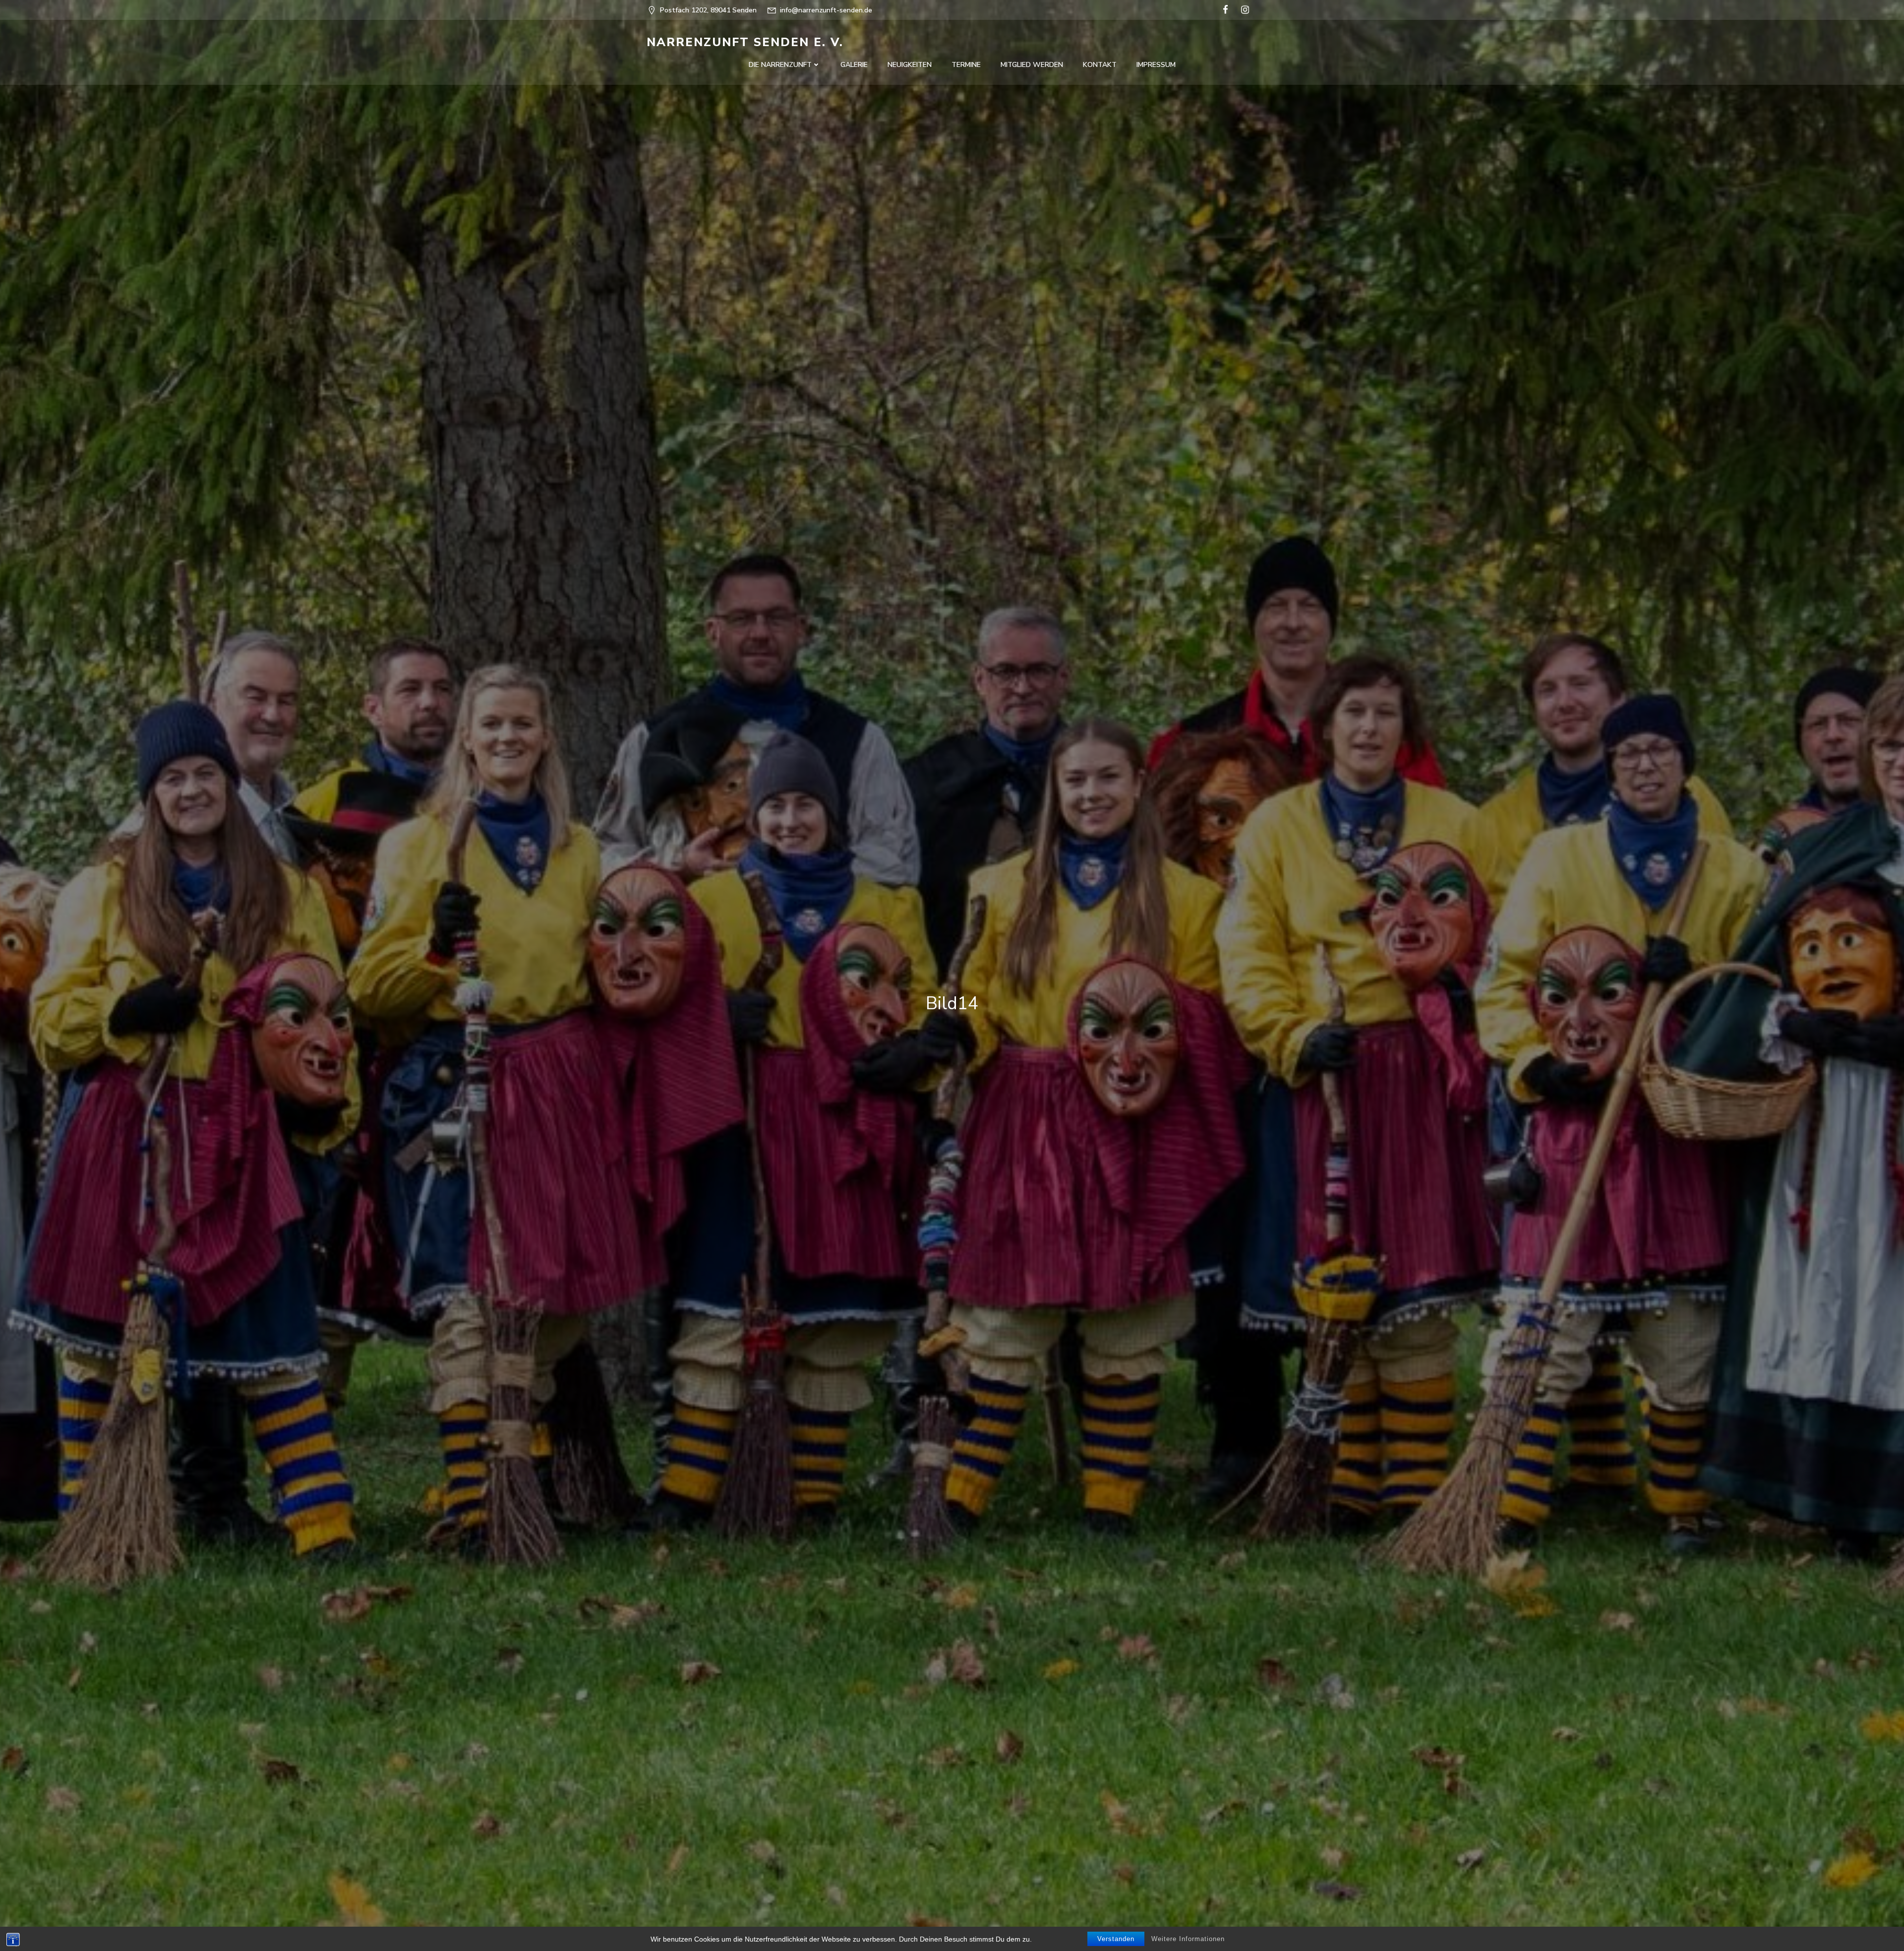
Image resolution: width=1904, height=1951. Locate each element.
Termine (966, 65)
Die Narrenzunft (780, 65)
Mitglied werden (1032, 65)
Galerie (854, 65)
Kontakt (1100, 65)
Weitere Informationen (1188, 1939)
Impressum (1156, 65)
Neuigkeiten (910, 65)
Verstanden (1116, 1939)
